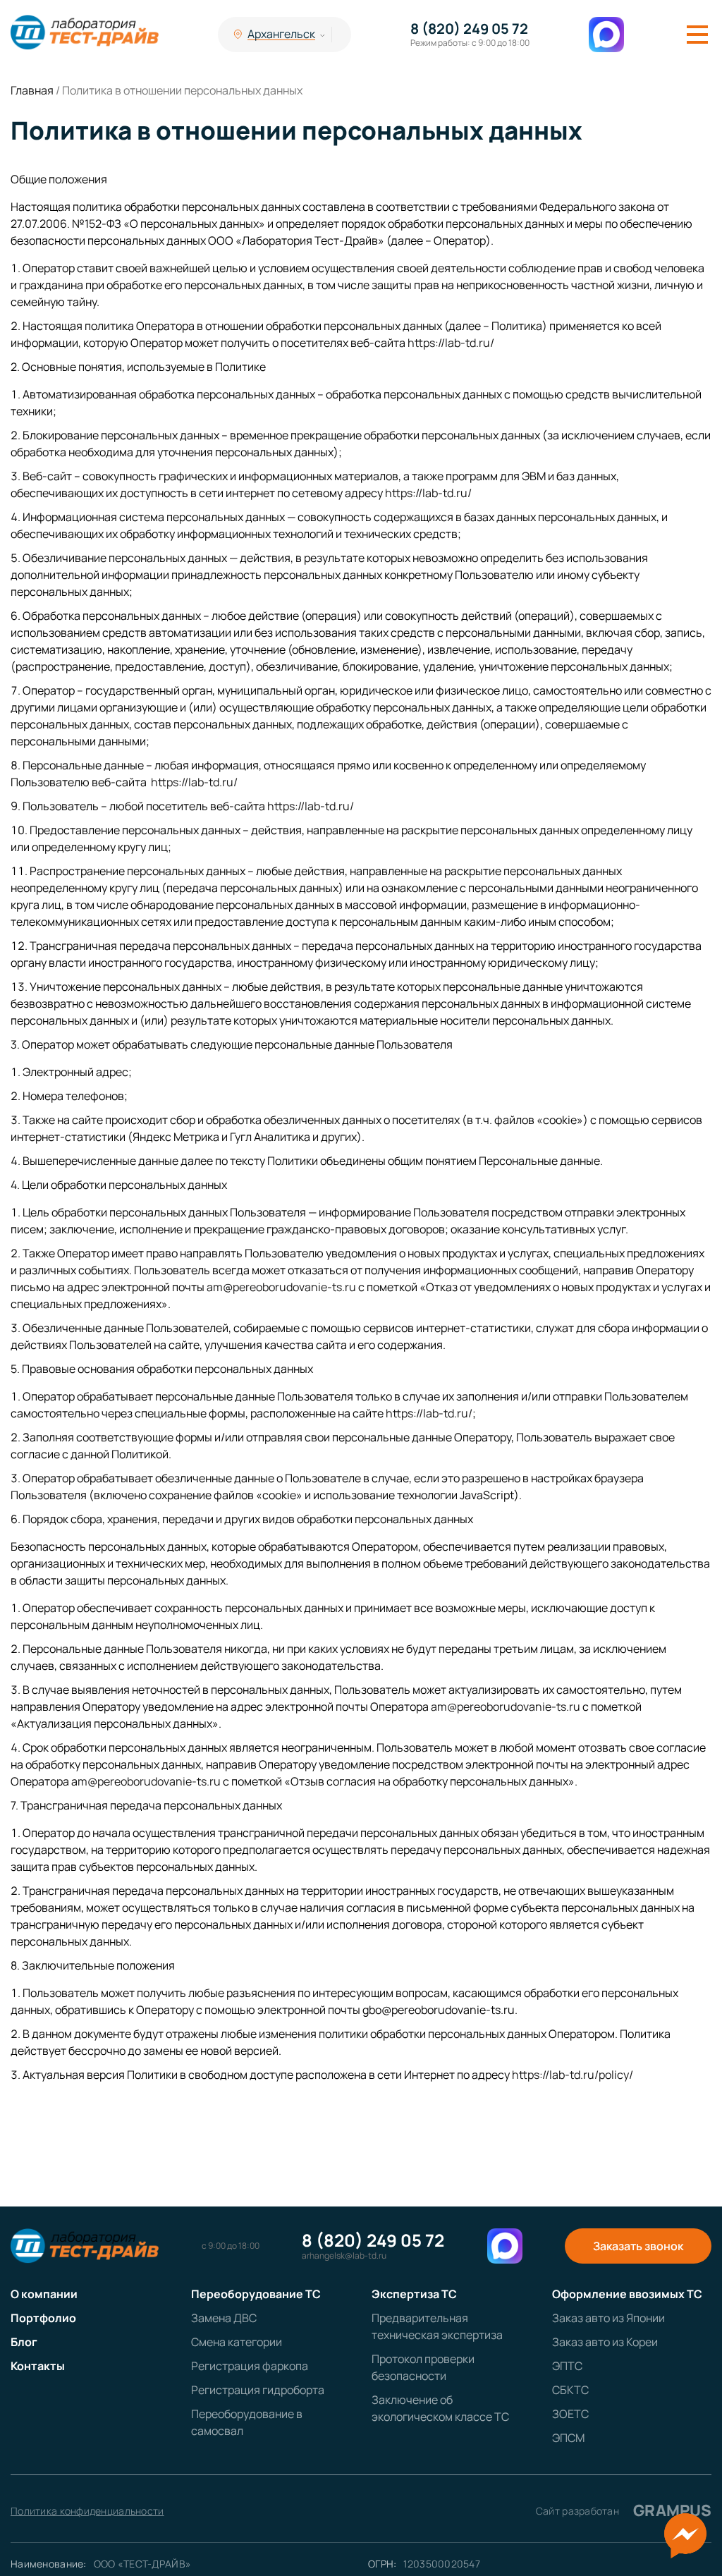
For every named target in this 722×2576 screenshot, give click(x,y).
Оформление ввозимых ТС (627, 2294)
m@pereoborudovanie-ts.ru (149, 1781)
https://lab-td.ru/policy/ (574, 2075)
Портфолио (43, 2318)
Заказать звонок (638, 2246)
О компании (44, 2294)
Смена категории (237, 2342)
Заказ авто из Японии (608, 2318)
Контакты (38, 2366)
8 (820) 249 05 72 (469, 29)
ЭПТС (567, 2366)
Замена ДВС (224, 2318)
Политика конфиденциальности (87, 2511)
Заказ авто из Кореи (605, 2342)
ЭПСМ (568, 2438)
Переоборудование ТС (256, 2294)
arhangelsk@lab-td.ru (344, 2256)
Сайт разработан (624, 2510)
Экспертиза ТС (414, 2294)
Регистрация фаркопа (250, 2366)
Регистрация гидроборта (258, 2390)
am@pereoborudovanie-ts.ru (281, 1287)
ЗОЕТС (570, 2414)
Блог (24, 2342)
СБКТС (570, 2390)
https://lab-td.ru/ (452, 343)
